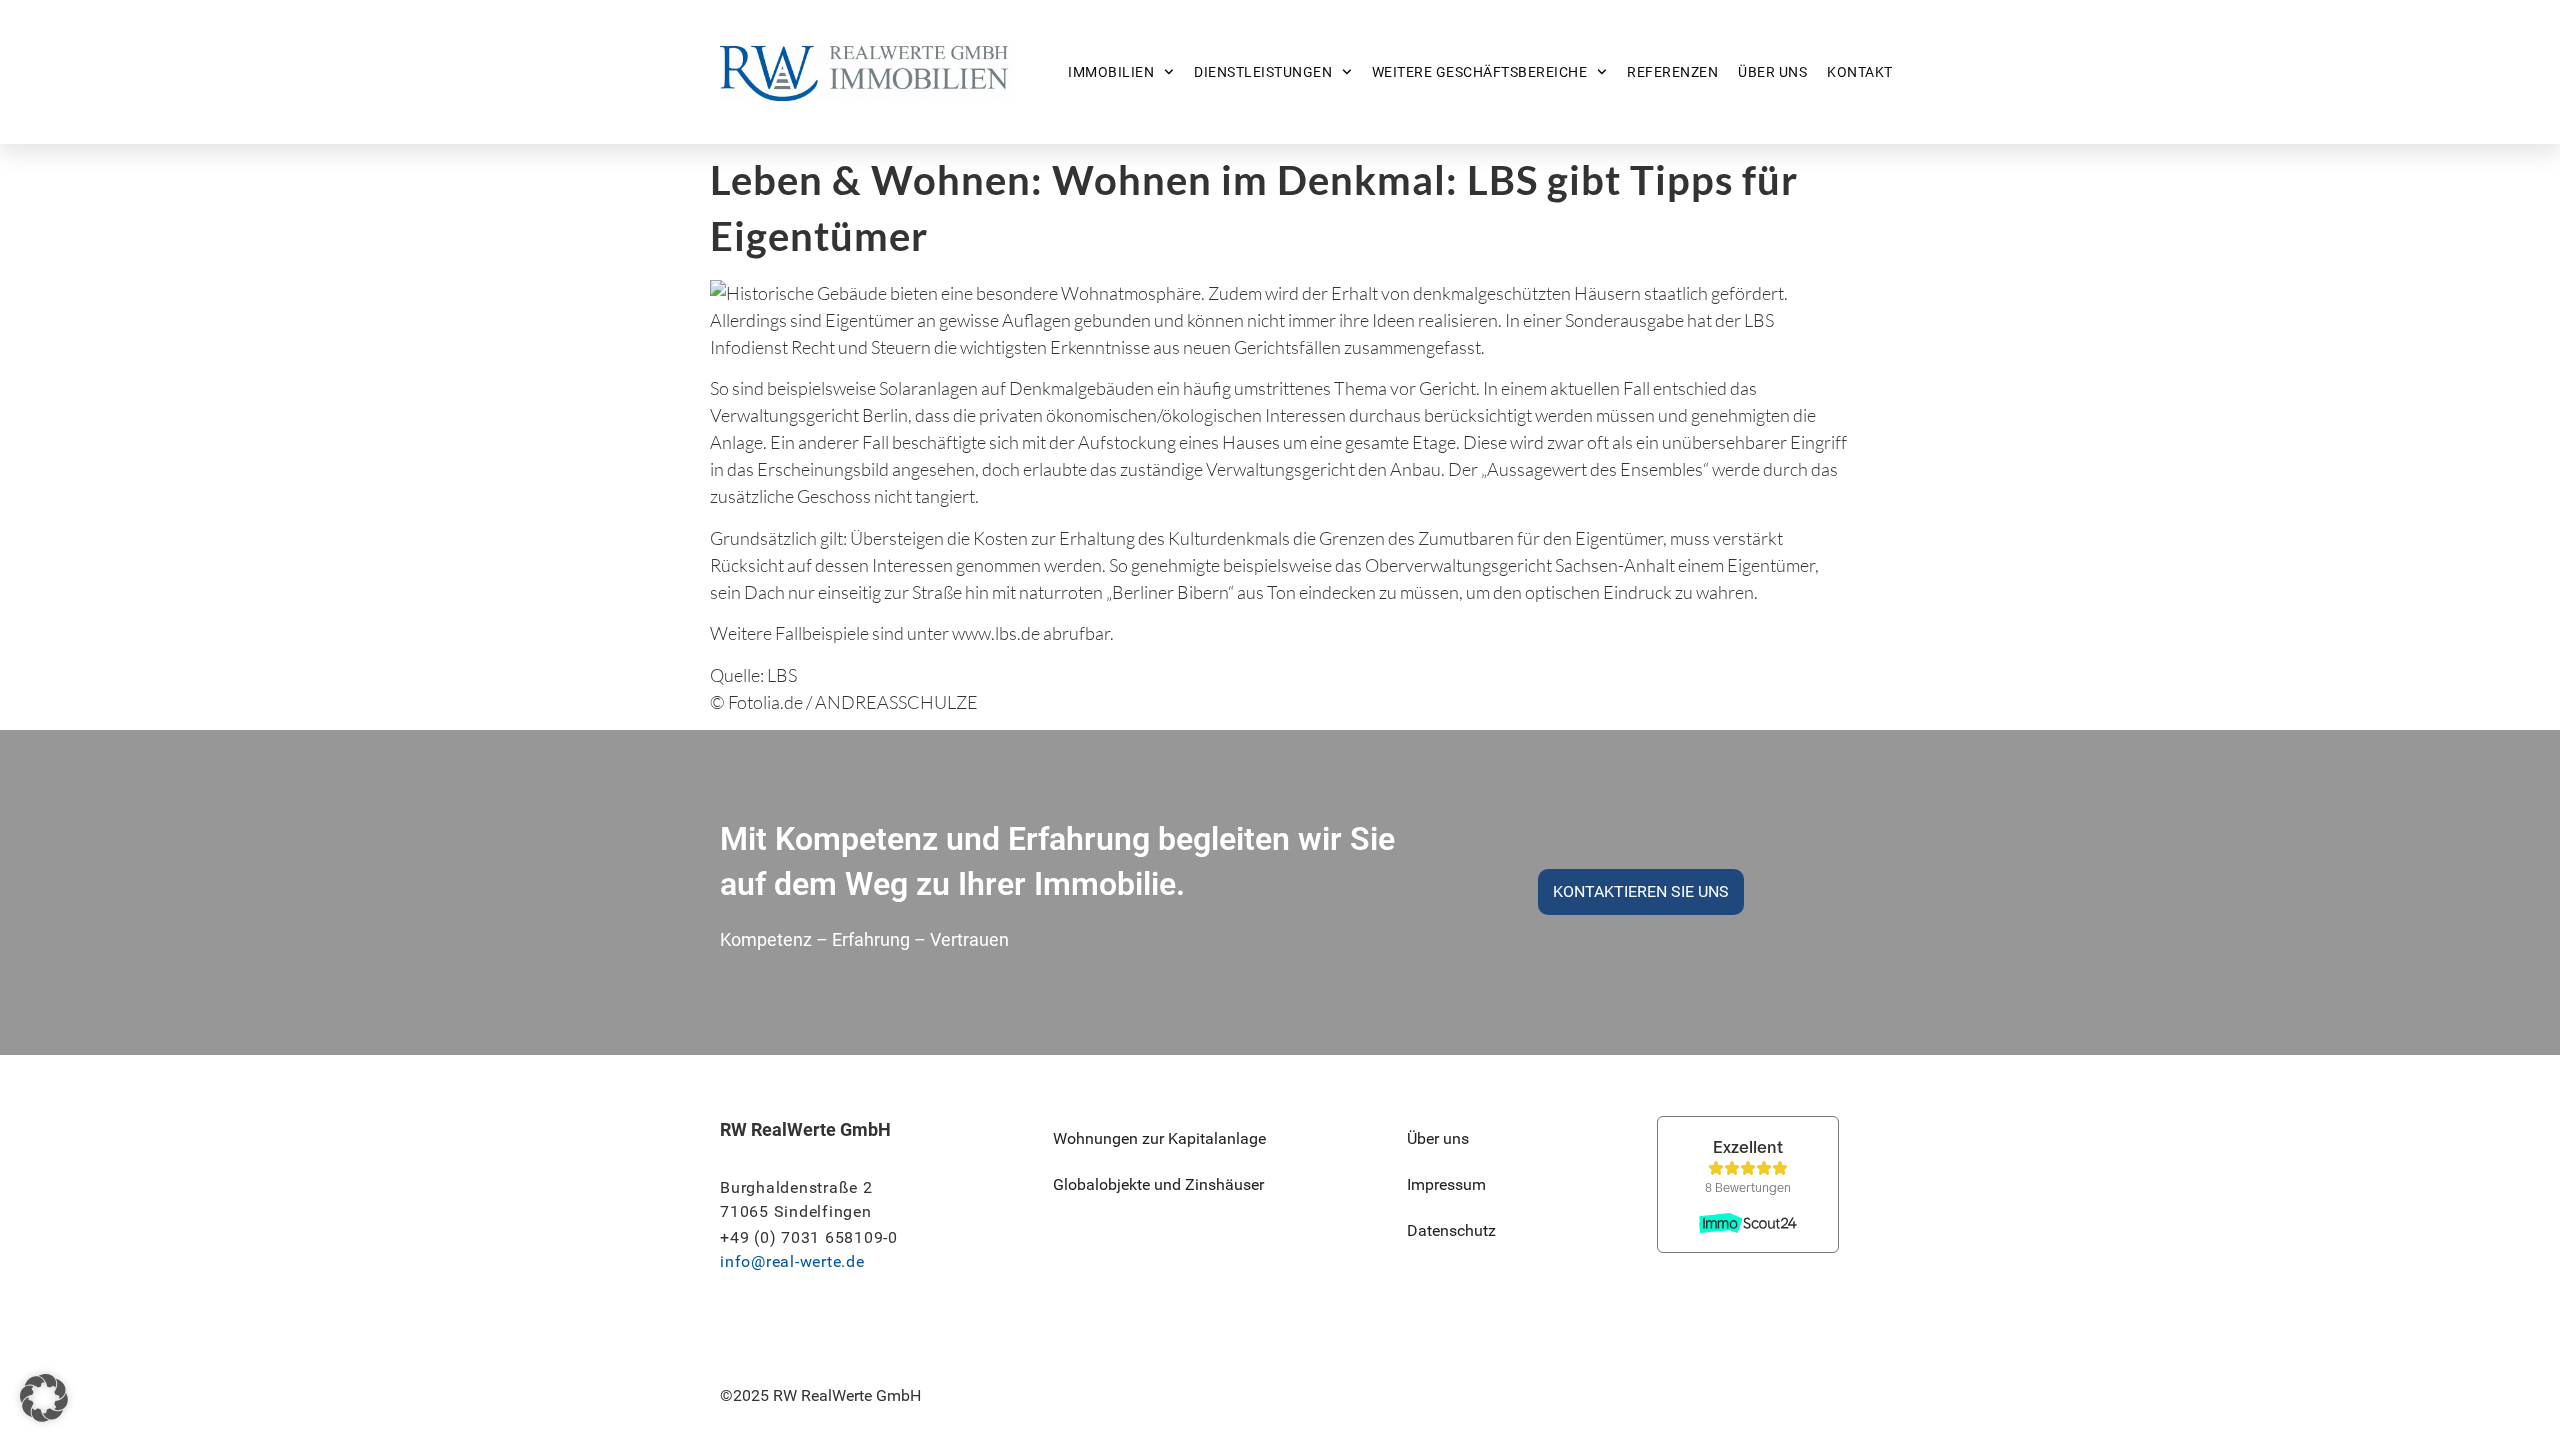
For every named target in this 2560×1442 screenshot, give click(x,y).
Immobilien (1111, 72)
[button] (44, 1398)
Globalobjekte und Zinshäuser (1158, 1184)
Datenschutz (1451, 1230)
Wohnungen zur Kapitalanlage (1159, 1138)
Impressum (1446, 1184)
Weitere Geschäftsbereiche (1480, 72)
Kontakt (1860, 72)
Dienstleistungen (1263, 72)
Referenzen (1672, 72)
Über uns (1772, 72)
